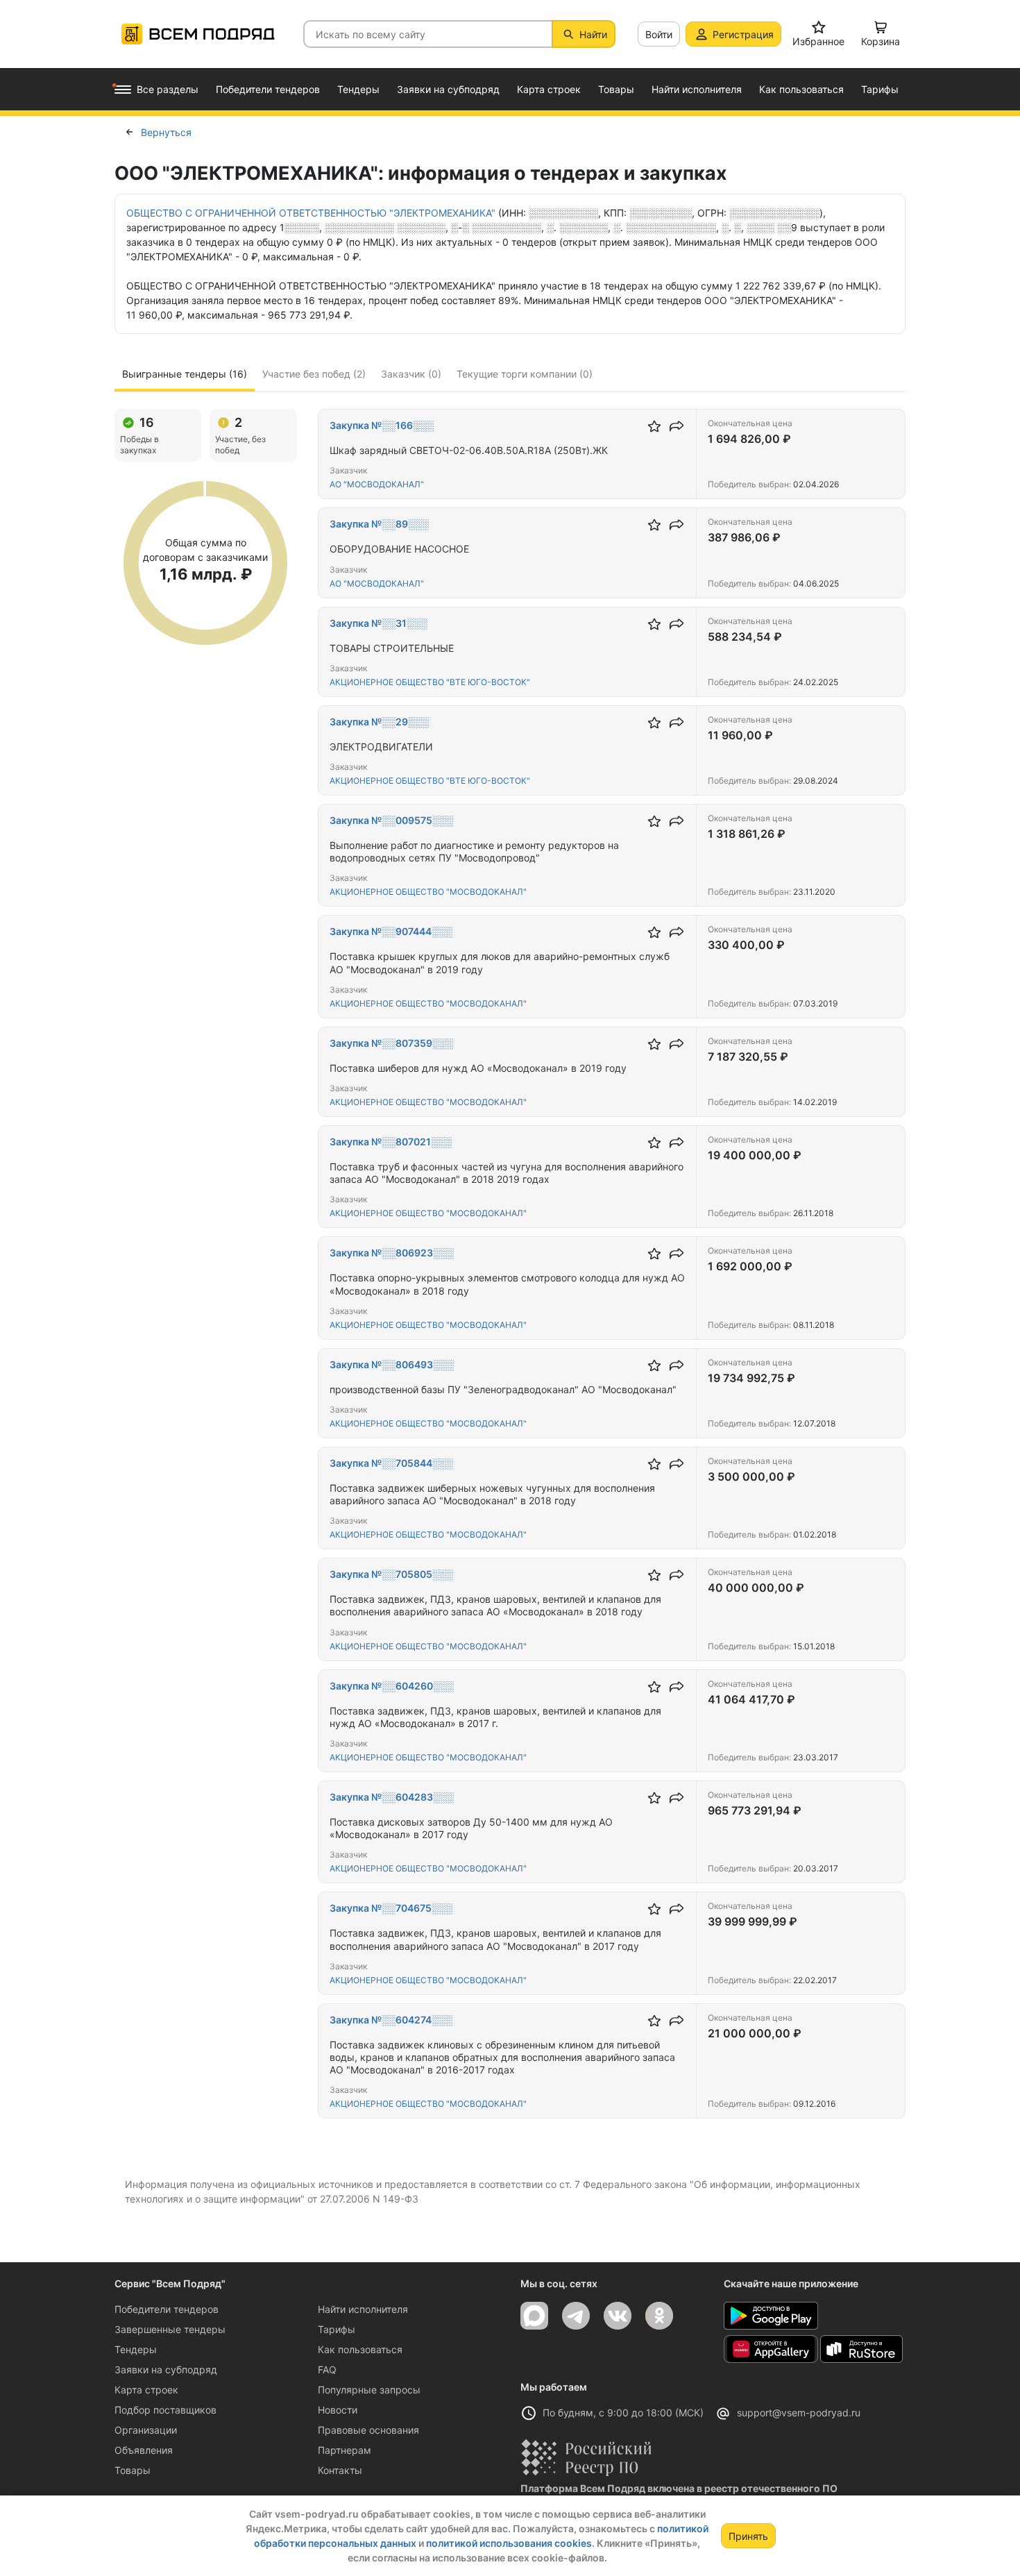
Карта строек (146, 2390)
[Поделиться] (677, 426)
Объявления (144, 2450)
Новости (338, 2410)
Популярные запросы (369, 2390)
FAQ (327, 2369)
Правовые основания (368, 2430)
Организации (146, 2430)
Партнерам (345, 2450)
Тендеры (136, 2349)
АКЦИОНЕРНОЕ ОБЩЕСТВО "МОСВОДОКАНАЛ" (428, 892)
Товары (133, 2470)
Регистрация (743, 34)
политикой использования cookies (509, 2543)
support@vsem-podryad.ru (799, 2413)
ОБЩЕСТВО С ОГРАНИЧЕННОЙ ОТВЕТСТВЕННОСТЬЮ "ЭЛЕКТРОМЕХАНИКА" (311, 213)
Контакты (340, 2470)
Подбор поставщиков (165, 2410)
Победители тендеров (167, 2309)
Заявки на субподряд (166, 2369)
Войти (659, 34)
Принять (748, 2536)
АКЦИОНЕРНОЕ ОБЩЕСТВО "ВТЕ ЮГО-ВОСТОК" (430, 682)
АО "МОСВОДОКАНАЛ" (377, 484)
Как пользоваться (360, 2349)
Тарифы (337, 2329)
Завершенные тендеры (170, 2329)
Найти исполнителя (363, 2309)
